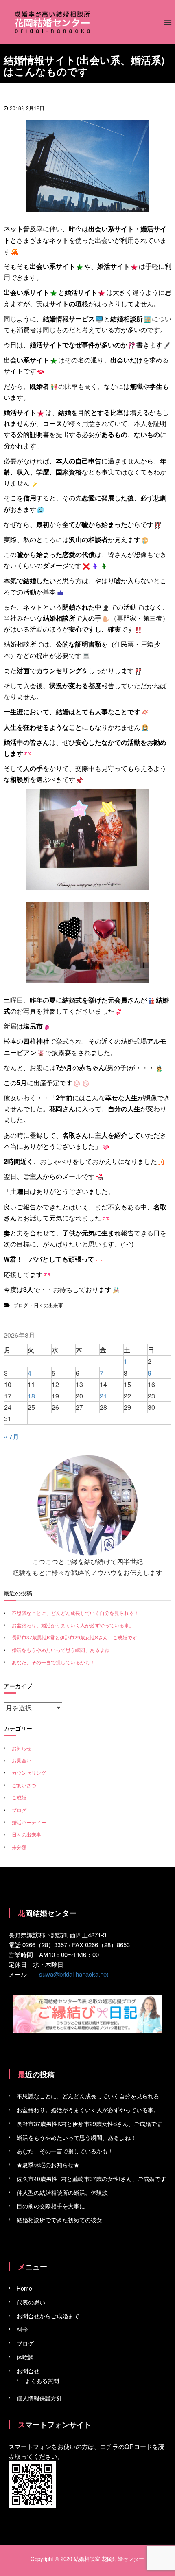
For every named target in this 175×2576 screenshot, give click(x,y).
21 (103, 1396)
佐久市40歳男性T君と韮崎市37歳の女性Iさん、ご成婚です (91, 2179)
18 (31, 1396)
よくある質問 (42, 2381)
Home (24, 2288)
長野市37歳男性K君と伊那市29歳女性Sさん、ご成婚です (74, 1637)
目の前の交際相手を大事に (51, 2206)
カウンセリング (29, 1772)
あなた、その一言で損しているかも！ (53, 1662)
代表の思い (31, 2302)
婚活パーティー (29, 1822)
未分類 (19, 1847)
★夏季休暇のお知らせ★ (48, 2165)
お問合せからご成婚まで (48, 2316)
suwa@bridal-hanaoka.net (74, 1974)
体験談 (25, 2357)
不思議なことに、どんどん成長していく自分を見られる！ (75, 1613)
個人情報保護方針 (39, 2398)
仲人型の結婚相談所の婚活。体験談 (62, 2192)
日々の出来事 (48, 1305)
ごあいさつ (24, 1785)
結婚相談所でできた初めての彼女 (59, 2220)
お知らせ (22, 1748)
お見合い (22, 1760)
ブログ (21, 1305)
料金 (22, 2329)
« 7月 (11, 1436)
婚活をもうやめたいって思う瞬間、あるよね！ (63, 1650)
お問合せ (28, 2371)
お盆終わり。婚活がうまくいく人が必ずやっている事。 (73, 1625)
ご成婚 (19, 1797)
